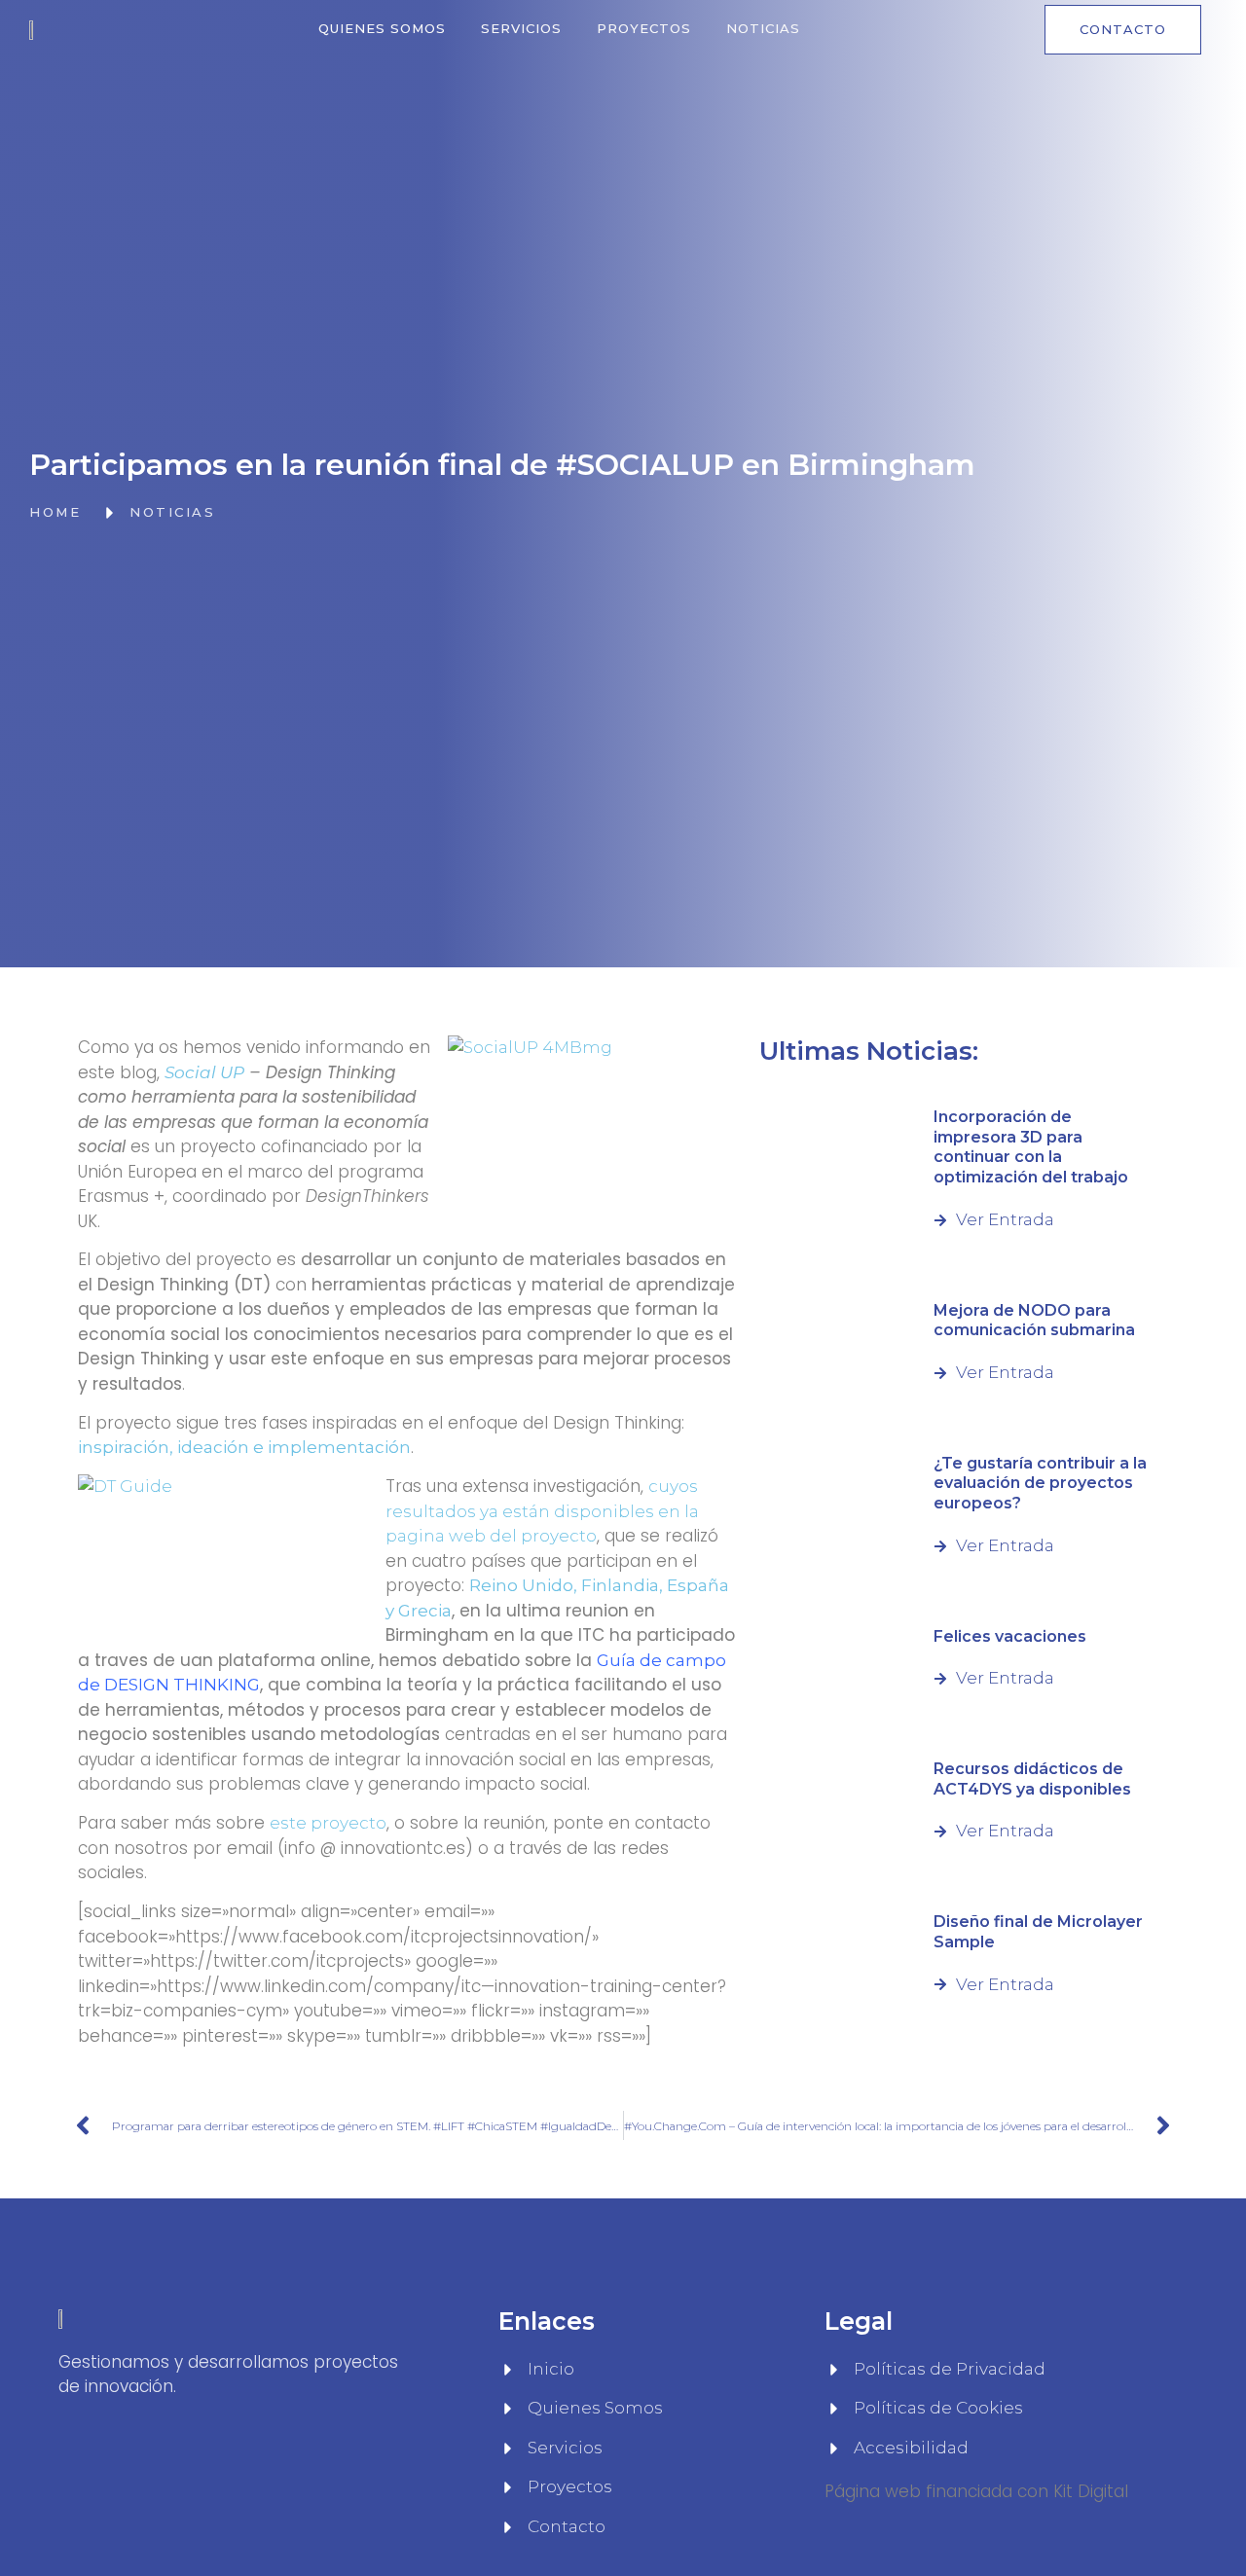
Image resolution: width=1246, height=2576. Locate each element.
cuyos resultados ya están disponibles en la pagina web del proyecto (542, 1511)
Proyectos (644, 28)
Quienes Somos (382, 28)
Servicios (521, 28)
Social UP (204, 1072)
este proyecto (328, 1823)
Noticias (763, 28)
